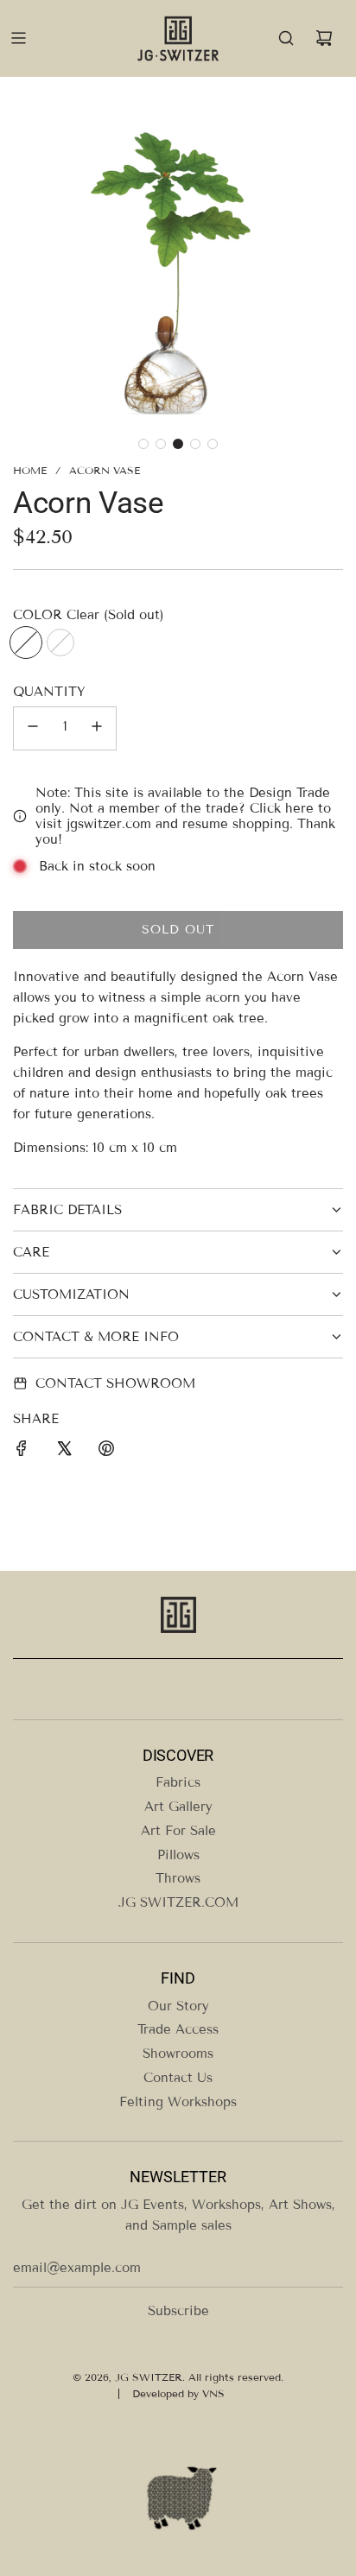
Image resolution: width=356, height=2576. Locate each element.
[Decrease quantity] (33, 728)
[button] (143, 444)
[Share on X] (64, 1451)
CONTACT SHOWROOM (115, 1383)
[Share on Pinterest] (106, 1451)
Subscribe (178, 2311)
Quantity (49, 692)
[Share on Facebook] (22, 1451)
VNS (213, 2393)
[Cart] (324, 38)
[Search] (286, 38)
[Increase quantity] (97, 728)
